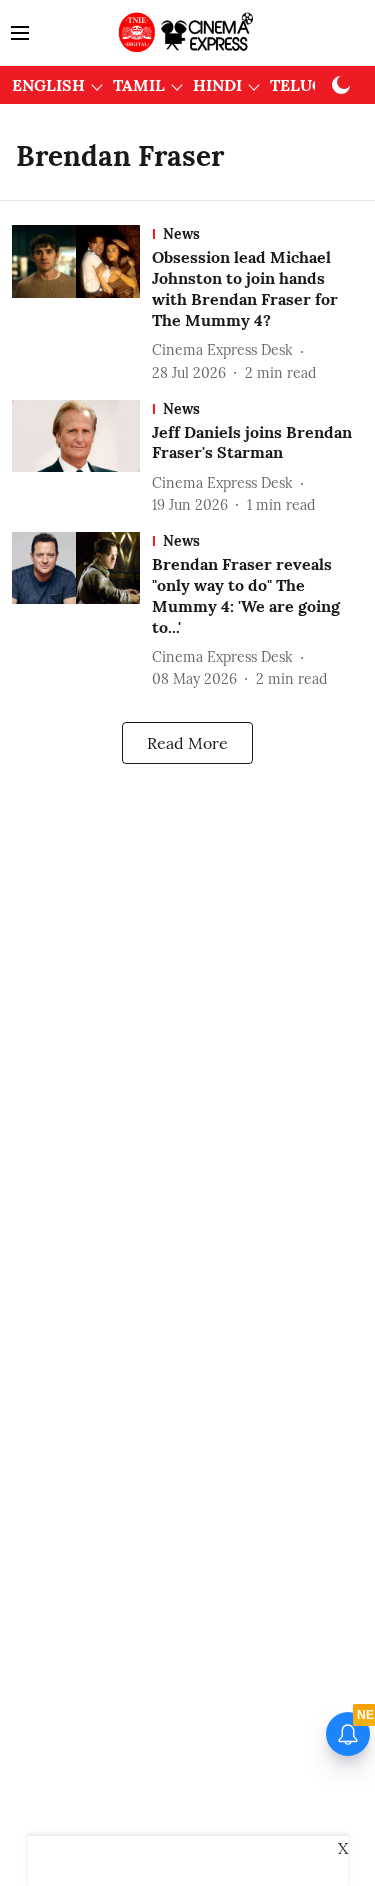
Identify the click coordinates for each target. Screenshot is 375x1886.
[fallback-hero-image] (82, 304)
